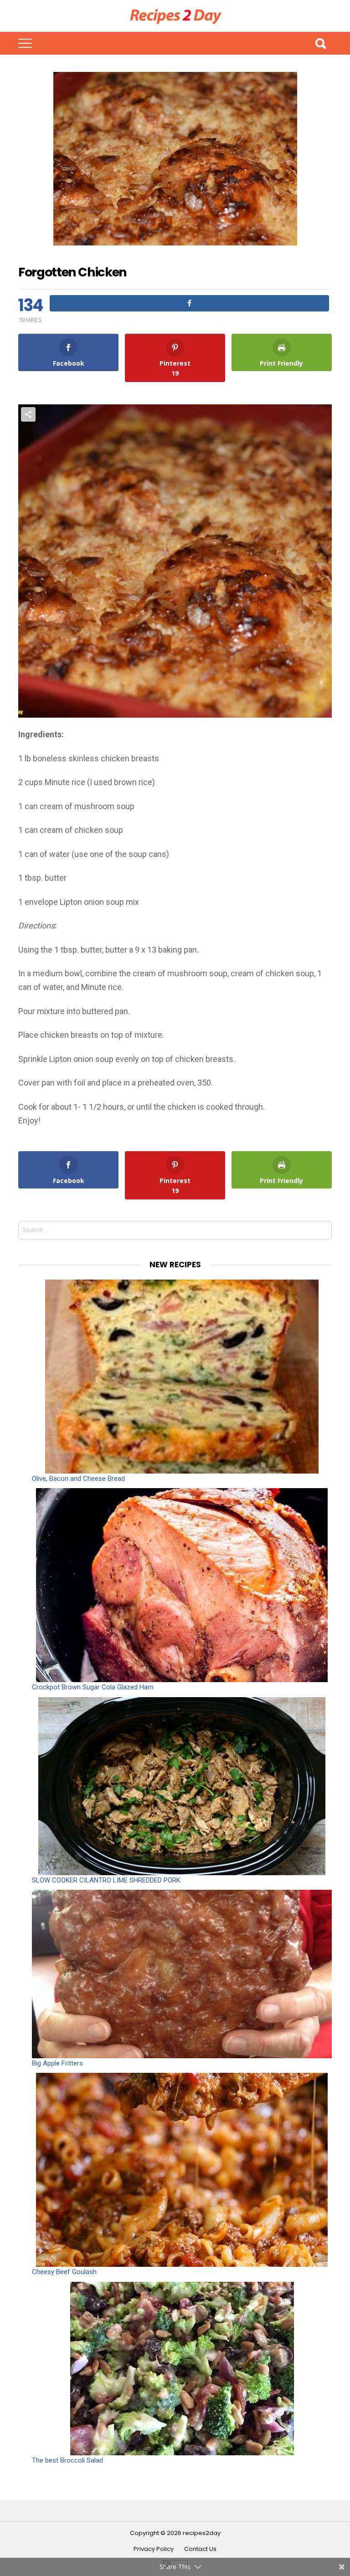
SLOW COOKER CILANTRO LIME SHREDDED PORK (106, 1880)
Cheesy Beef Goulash (64, 2272)
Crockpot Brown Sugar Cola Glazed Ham (93, 1687)
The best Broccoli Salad (67, 2460)
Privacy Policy (154, 2549)
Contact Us (200, 2549)
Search (320, 43)
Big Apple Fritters (57, 2063)
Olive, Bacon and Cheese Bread (78, 1479)
